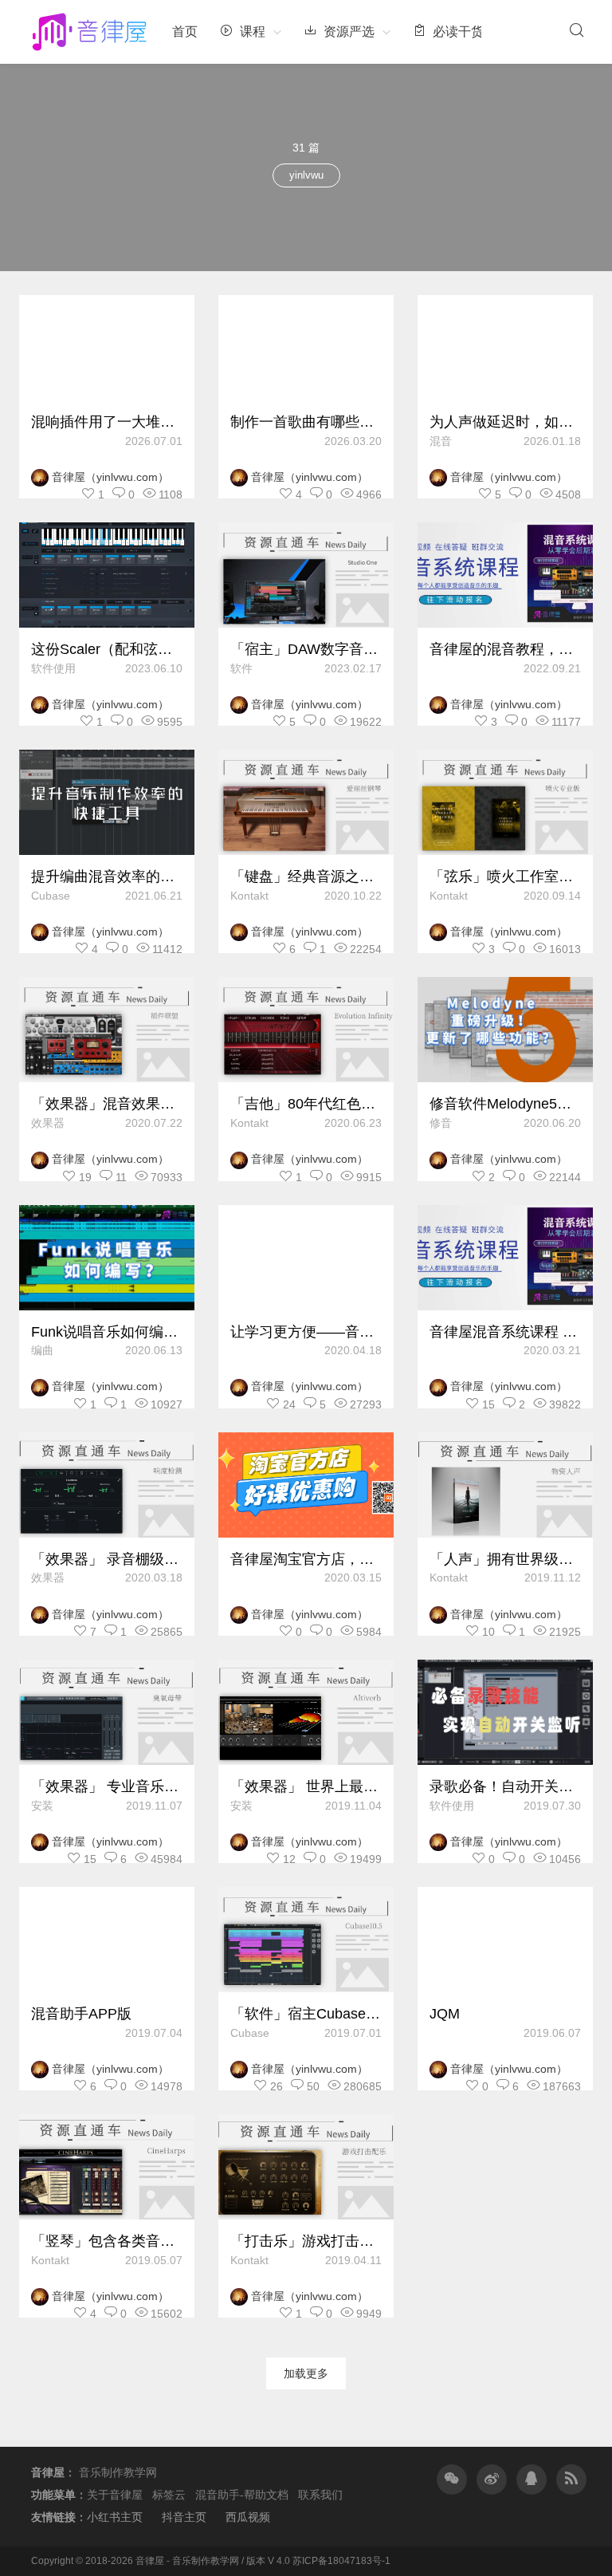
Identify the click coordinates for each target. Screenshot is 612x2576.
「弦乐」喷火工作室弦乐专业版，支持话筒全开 (505, 876)
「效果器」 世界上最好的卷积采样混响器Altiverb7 (306, 1786)
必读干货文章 (469, 32)
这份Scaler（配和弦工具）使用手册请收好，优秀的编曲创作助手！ (107, 649)
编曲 (42, 1350)
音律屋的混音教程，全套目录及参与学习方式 (505, 649)
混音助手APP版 (81, 2014)
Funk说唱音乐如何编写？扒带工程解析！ (107, 1332)
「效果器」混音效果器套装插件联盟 (107, 1104)
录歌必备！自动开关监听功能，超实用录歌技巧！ (505, 1786)
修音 (441, 1123)
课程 (251, 32)
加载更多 (306, 2373)
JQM (445, 2014)
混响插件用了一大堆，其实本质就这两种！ (107, 422)
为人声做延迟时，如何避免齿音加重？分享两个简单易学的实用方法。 (505, 422)
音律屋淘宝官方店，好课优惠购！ (306, 1559)
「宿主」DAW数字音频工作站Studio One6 (306, 649)
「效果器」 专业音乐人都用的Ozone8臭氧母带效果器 (107, 1786)
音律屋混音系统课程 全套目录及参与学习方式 (505, 1332)
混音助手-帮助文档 (242, 2495)
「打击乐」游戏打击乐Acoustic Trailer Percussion (306, 2241)
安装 (42, 1806)
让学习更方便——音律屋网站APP (306, 1332)
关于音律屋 (115, 2495)
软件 (241, 668)
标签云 (169, 2495)
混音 (441, 441)
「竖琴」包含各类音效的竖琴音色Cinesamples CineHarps (107, 2241)
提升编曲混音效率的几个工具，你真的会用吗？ (107, 876)
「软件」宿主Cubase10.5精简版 (306, 2014)
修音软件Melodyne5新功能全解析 (505, 1104)
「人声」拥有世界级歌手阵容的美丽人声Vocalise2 (505, 1559)
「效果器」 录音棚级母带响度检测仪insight (107, 1559)
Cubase (51, 896)
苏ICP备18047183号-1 (341, 2561)
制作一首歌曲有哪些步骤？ (306, 422)
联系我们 (320, 2495)
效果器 (48, 1123)
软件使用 (53, 668)
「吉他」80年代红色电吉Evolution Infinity (306, 1104)
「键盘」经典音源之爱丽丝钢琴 (306, 876)
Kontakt (249, 896)
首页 (185, 32)
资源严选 (347, 32)
